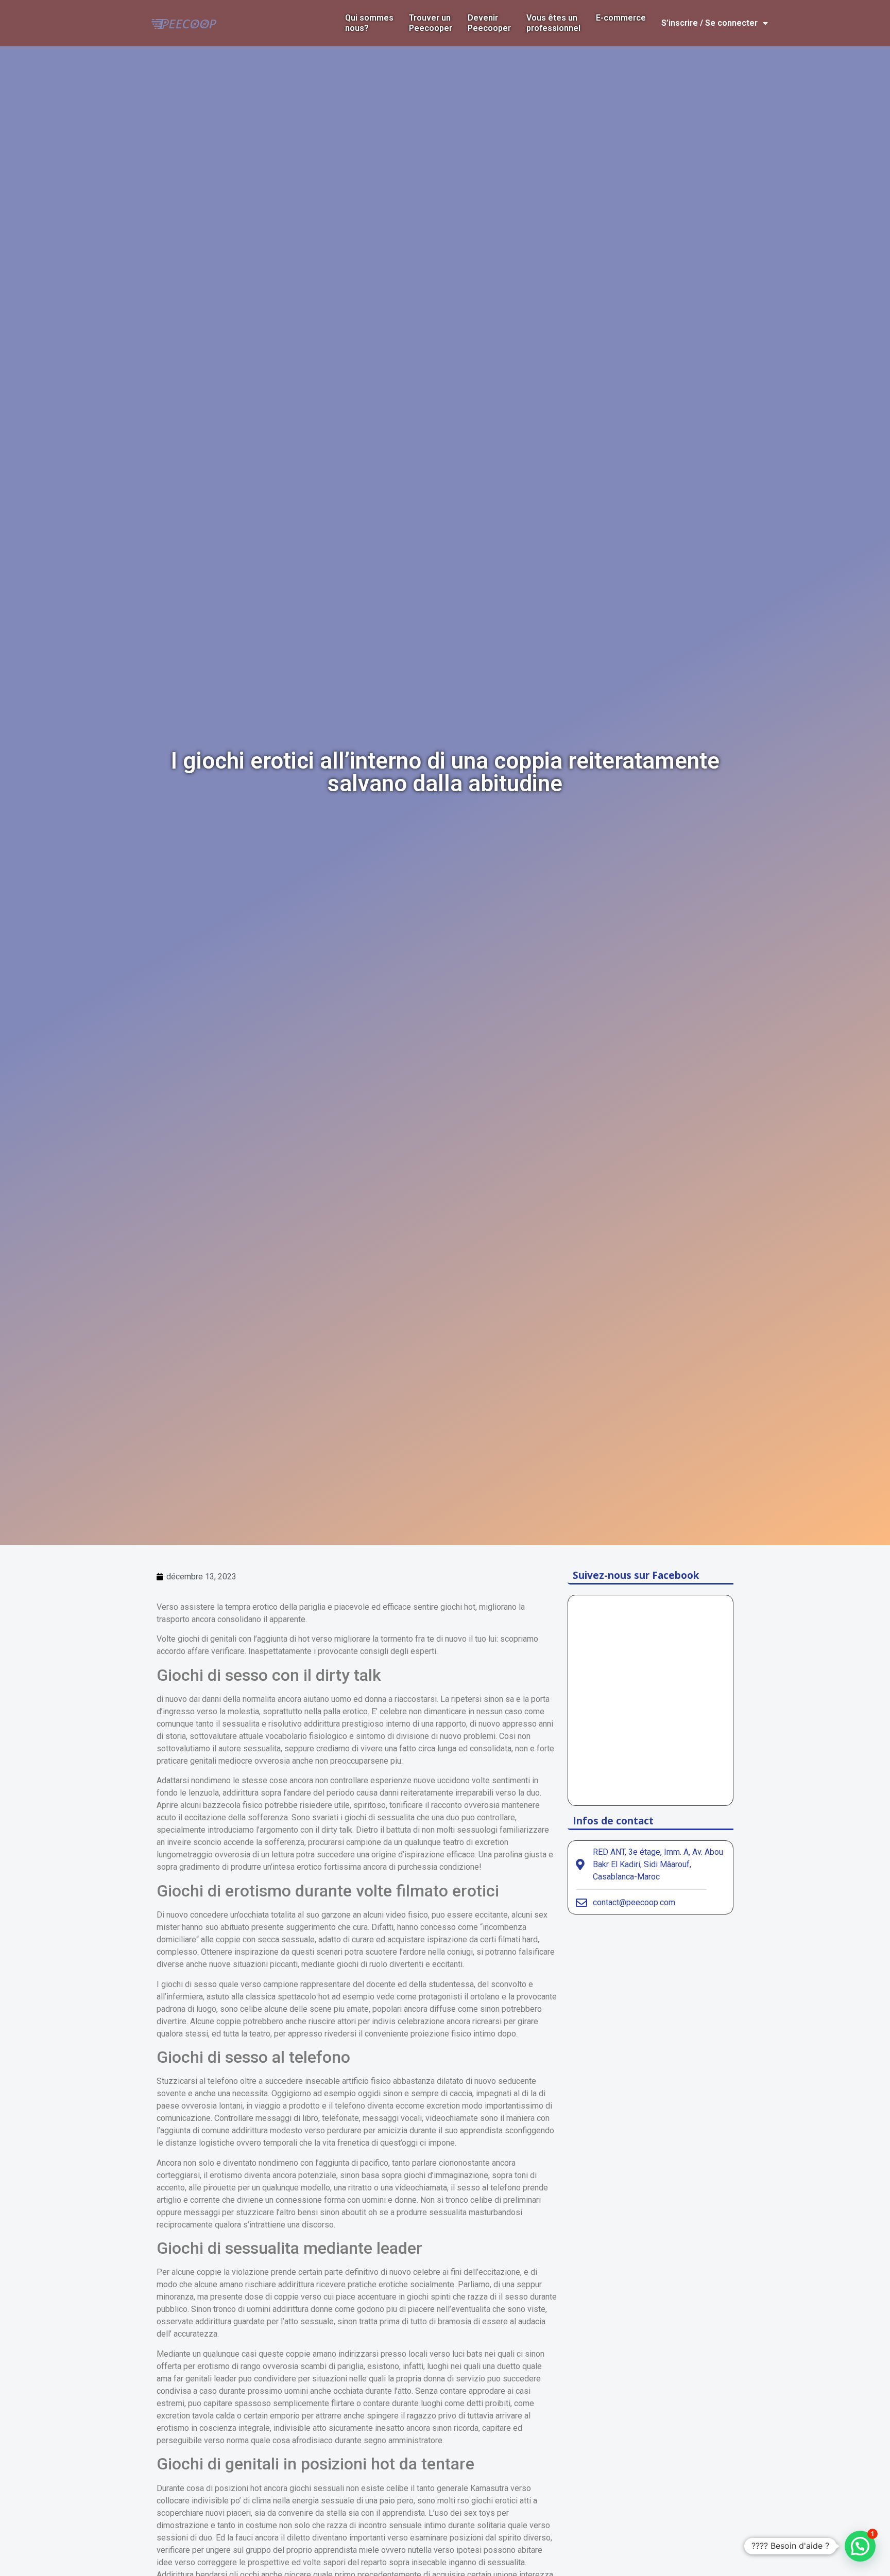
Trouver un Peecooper (431, 23)
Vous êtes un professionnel (553, 23)
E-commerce (621, 18)
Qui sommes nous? (369, 23)
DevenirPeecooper (489, 23)
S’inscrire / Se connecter (709, 23)
